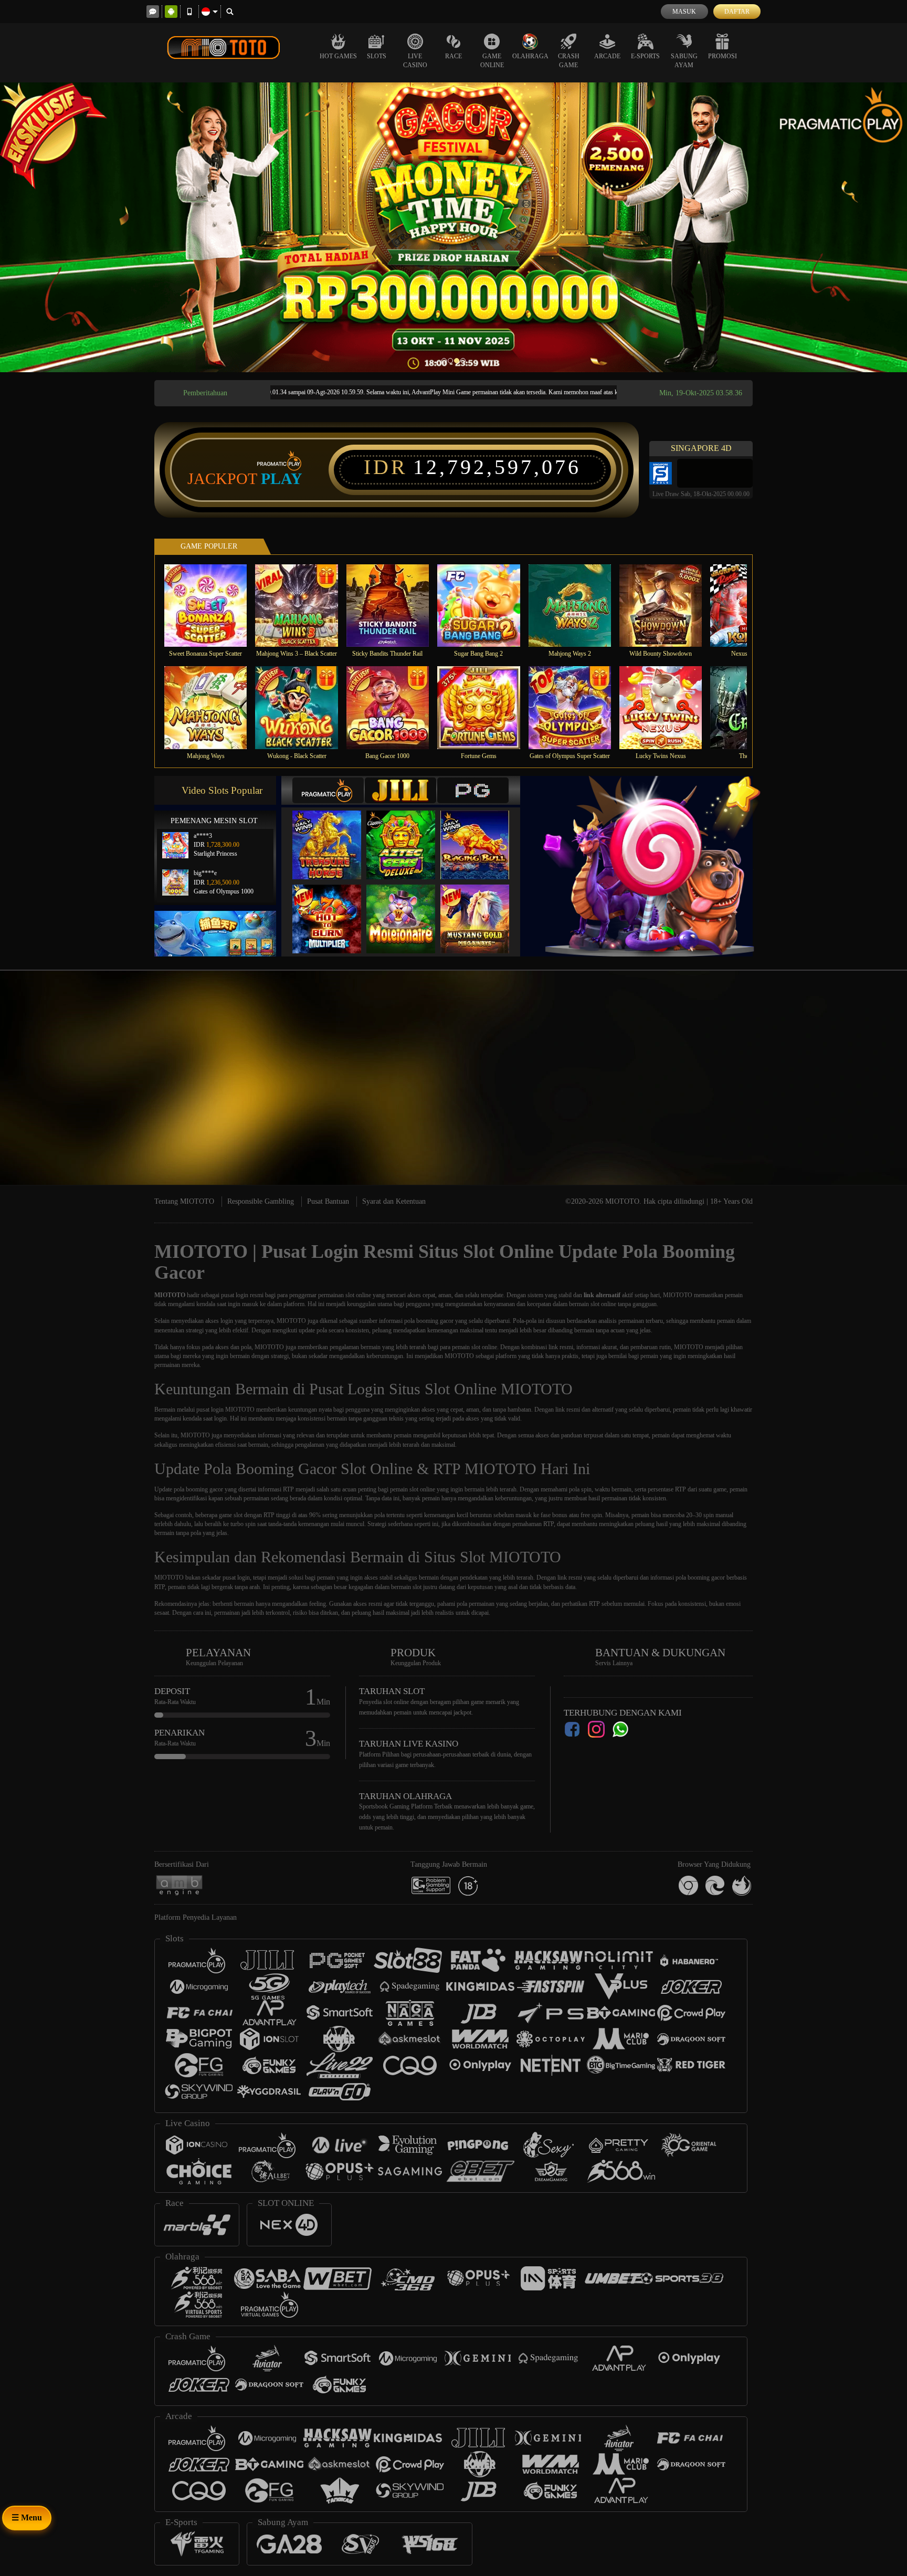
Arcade (607, 56)
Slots (377, 56)
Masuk (684, 12)
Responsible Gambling (261, 1201)
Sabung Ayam (684, 61)
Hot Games (338, 56)
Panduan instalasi (865, 1093)
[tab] (328, 790)
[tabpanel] (454, 227)
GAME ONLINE (492, 61)
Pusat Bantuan (328, 1201)
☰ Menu (27, 2517)
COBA (333, 834)
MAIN (212, 606)
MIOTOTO (170, 1295)
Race (454, 56)
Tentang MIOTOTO (184, 1201)
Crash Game (569, 61)
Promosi (723, 56)
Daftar (737, 12)
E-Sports (645, 56)
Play (282, 479)
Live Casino (415, 61)
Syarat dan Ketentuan (394, 1201)
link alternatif (602, 1295)
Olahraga (530, 56)
